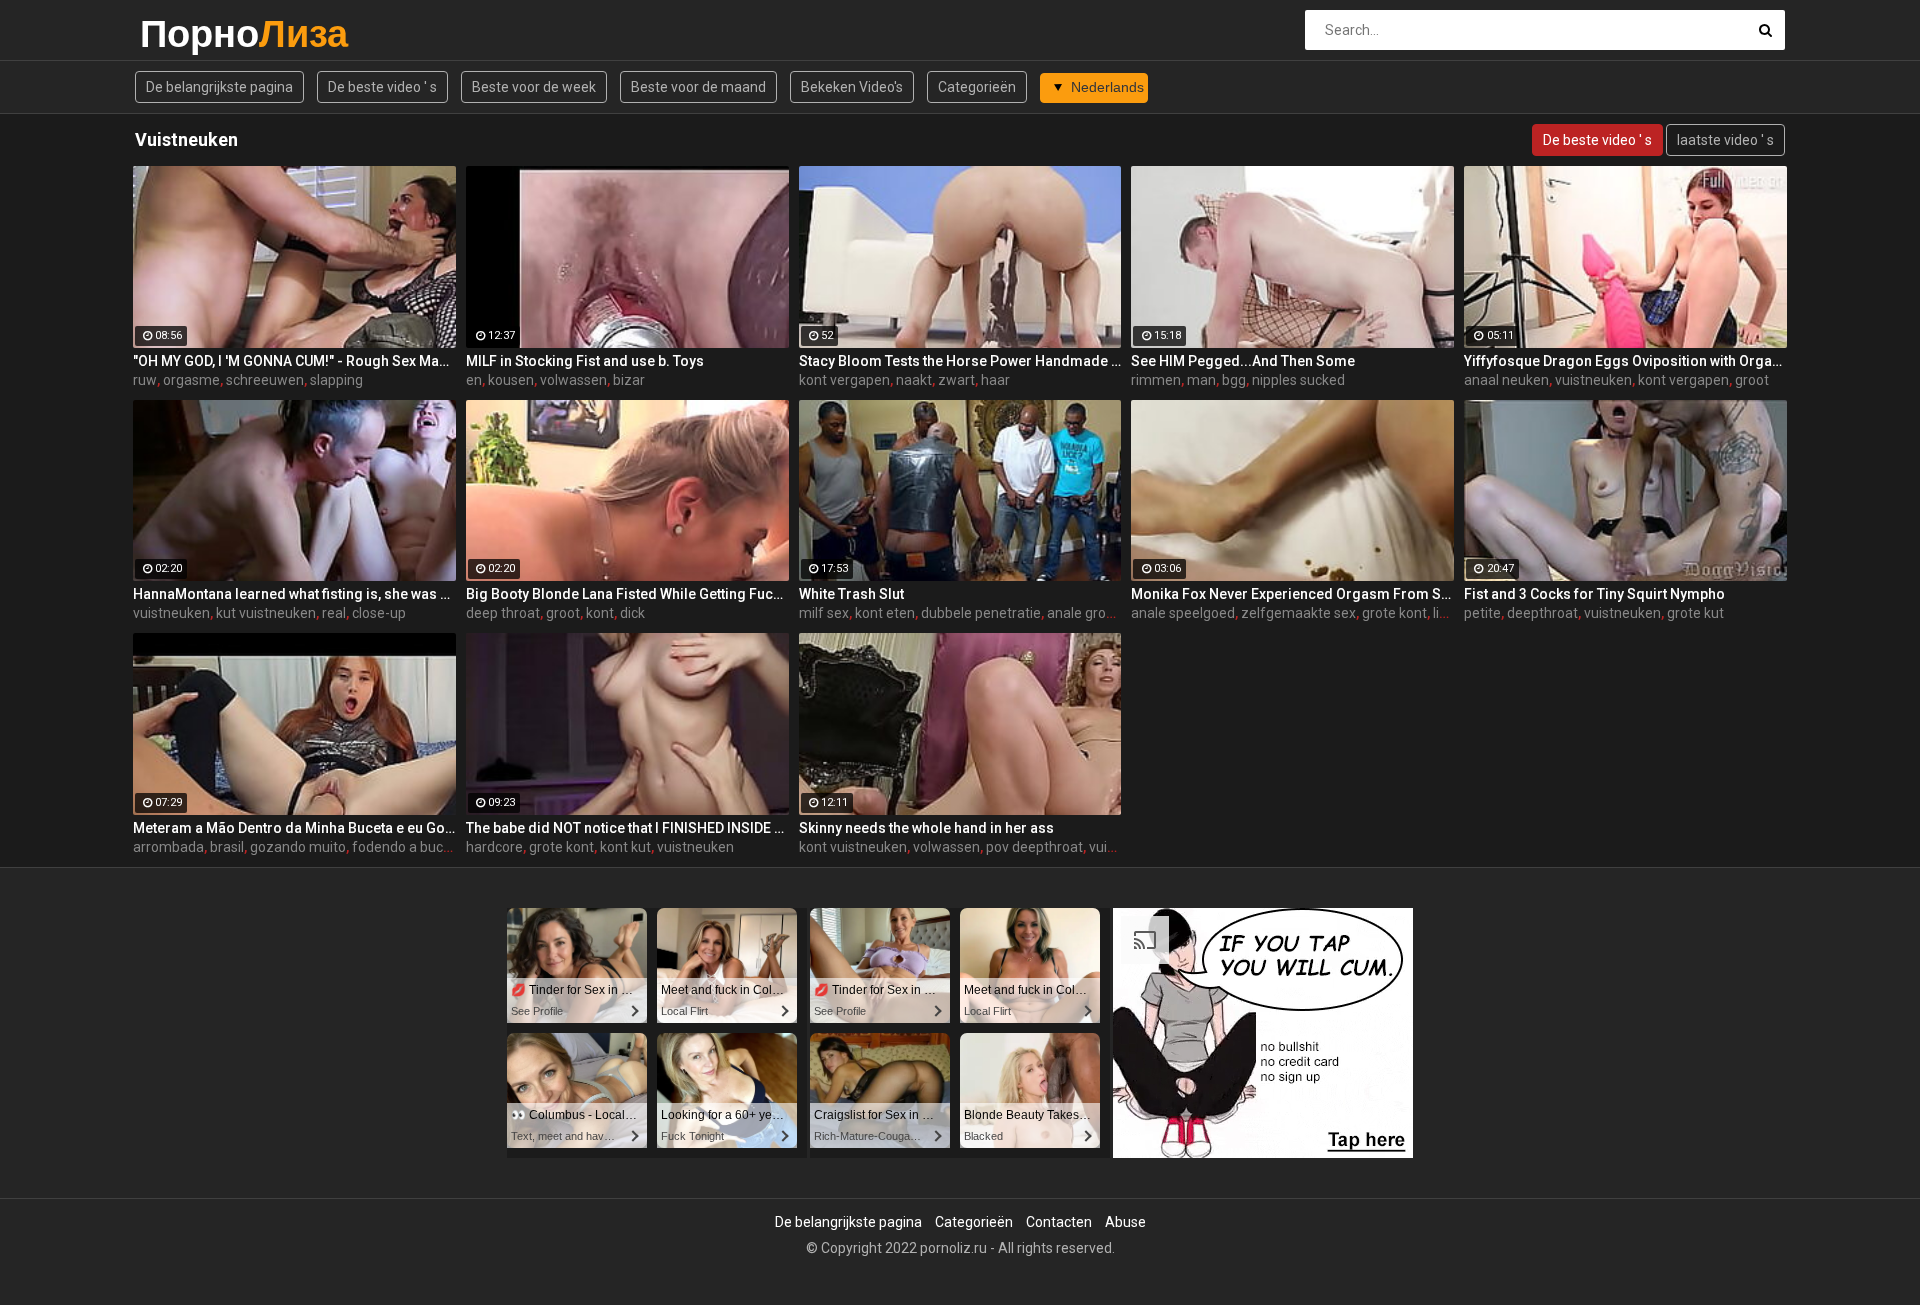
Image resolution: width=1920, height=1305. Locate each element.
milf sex (824, 613)
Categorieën (977, 87)
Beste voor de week (534, 87)
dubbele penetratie (981, 613)
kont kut (625, 847)
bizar (629, 380)
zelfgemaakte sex (1298, 613)
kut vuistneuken (266, 613)
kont (600, 613)
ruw (145, 380)
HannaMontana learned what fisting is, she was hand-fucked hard (294, 594)
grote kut (1695, 613)
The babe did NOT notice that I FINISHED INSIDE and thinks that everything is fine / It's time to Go (627, 828)
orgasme (191, 380)
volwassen (573, 380)
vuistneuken (1593, 380)
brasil (227, 847)
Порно (192, 33)
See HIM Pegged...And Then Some (1243, 361)
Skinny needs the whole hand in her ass (926, 828)
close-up (379, 613)
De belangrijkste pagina (219, 87)
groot (1752, 380)
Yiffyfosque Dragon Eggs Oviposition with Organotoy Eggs (1625, 361)
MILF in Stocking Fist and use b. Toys (585, 361)
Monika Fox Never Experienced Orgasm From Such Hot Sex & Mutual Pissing (1292, 594)
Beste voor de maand (698, 87)
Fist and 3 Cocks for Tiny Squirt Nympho (1594, 594)
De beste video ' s (382, 87)
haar (995, 380)
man (1201, 380)
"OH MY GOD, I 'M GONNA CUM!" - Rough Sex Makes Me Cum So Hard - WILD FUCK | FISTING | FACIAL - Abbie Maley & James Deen (294, 361)
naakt (914, 380)
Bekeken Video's (852, 87)
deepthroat (1542, 613)
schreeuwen (265, 380)
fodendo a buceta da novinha (444, 847)
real (334, 613)
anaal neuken (1506, 380)
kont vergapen (844, 380)
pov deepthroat (1034, 847)
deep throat (503, 613)
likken (1451, 613)
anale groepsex (1095, 613)
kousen (511, 380)
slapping (336, 380)
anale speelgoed (1183, 613)
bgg (1234, 380)
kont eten (885, 613)
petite (1482, 613)
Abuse (1125, 1222)
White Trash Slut (851, 594)
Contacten (1059, 1222)
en (474, 380)
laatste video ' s (1725, 140)
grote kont (1394, 613)
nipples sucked (1298, 380)
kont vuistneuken (853, 847)
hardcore (494, 847)
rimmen (1156, 380)
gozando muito (298, 847)
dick (632, 613)
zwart (956, 380)
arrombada (168, 847)
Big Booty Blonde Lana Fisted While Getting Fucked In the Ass (627, 594)
